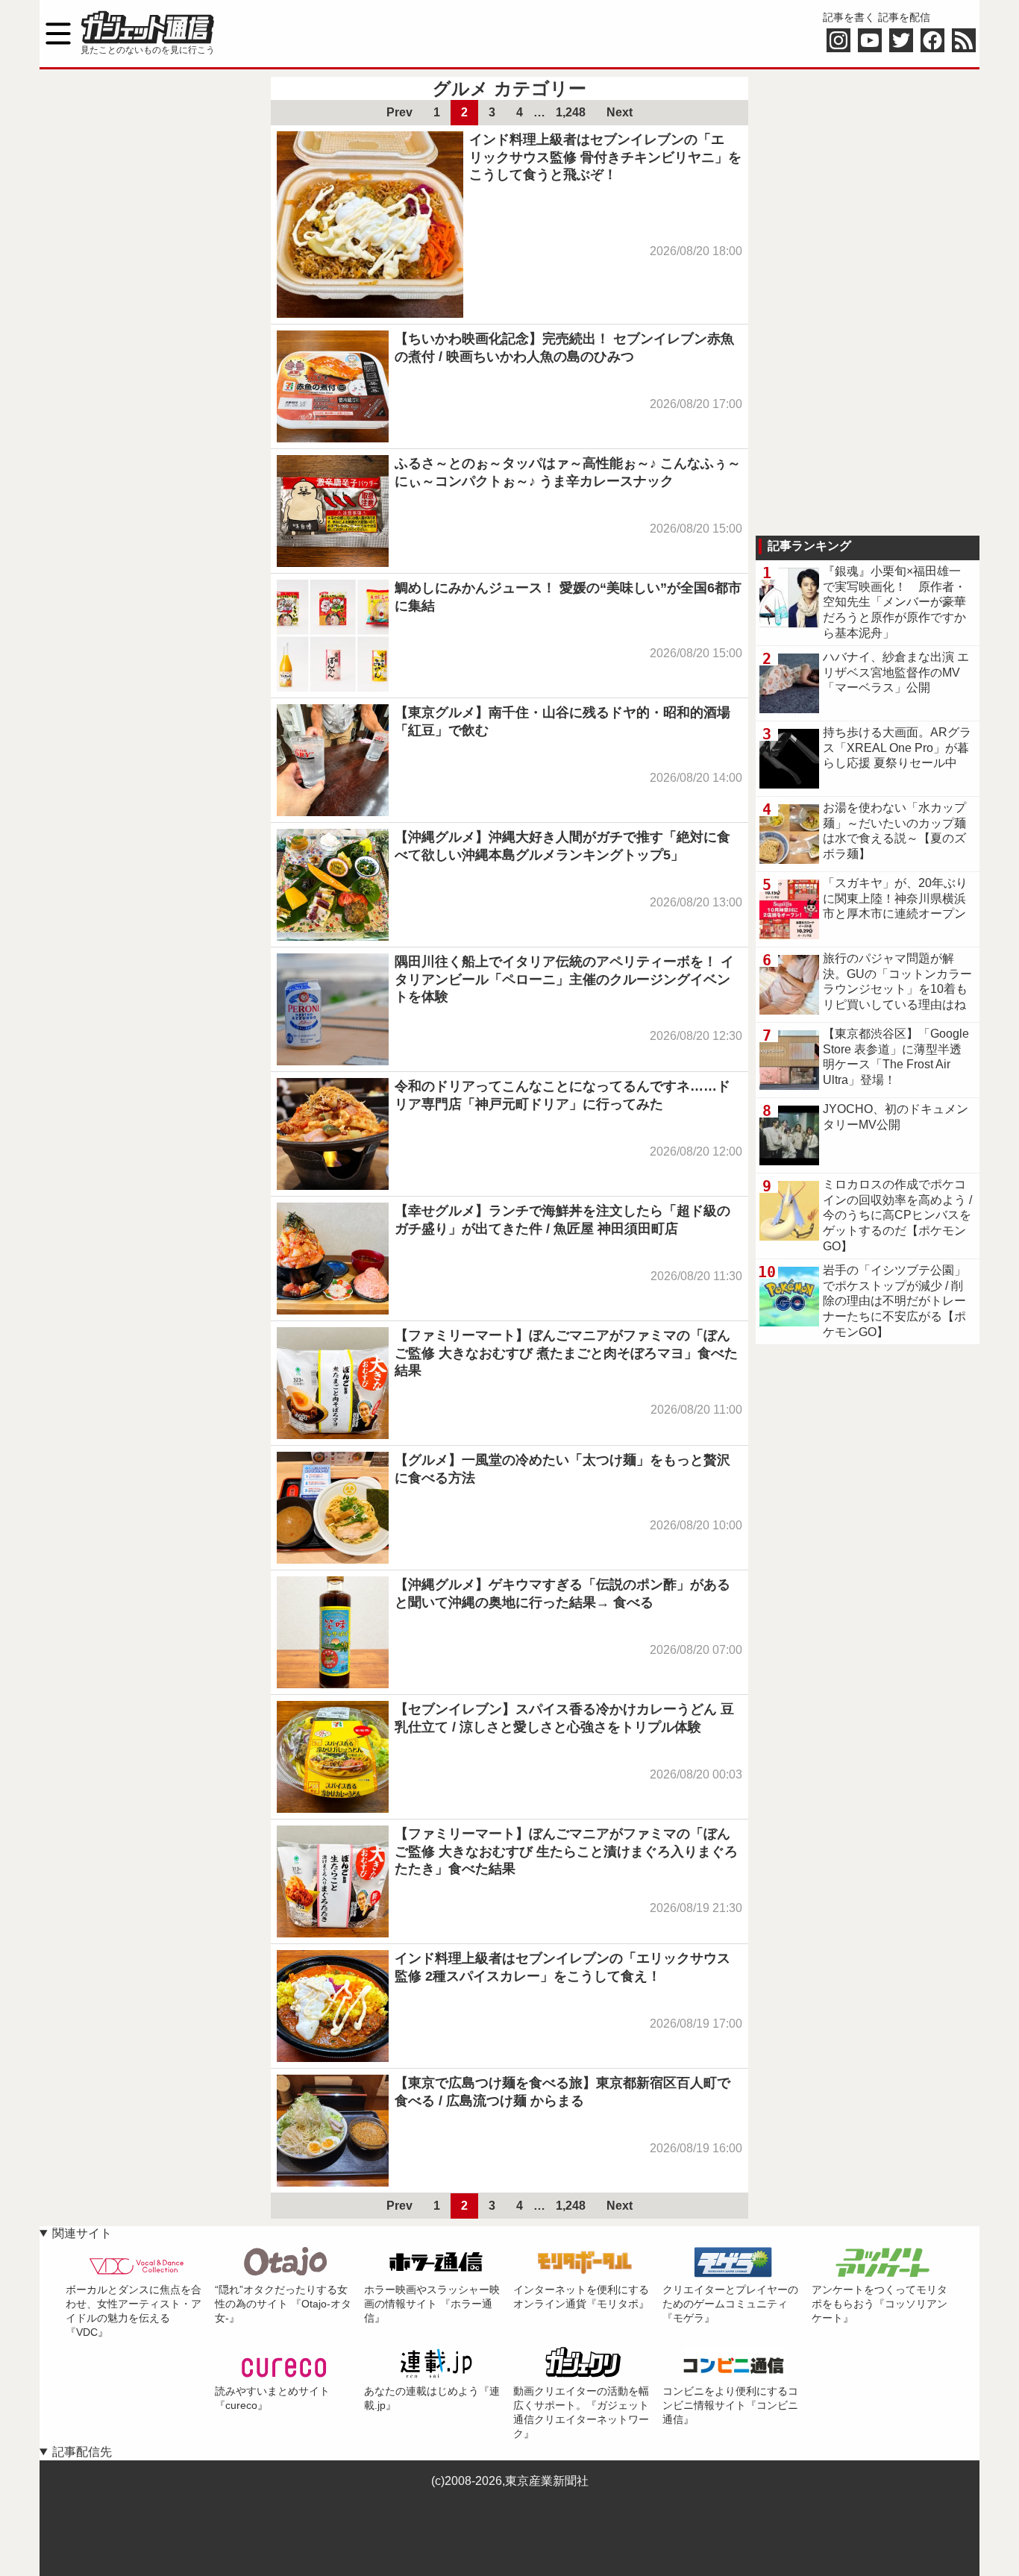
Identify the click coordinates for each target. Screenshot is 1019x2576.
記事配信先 (82, 2452)
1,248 (571, 112)
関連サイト (82, 2233)
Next (620, 112)
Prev (399, 112)
